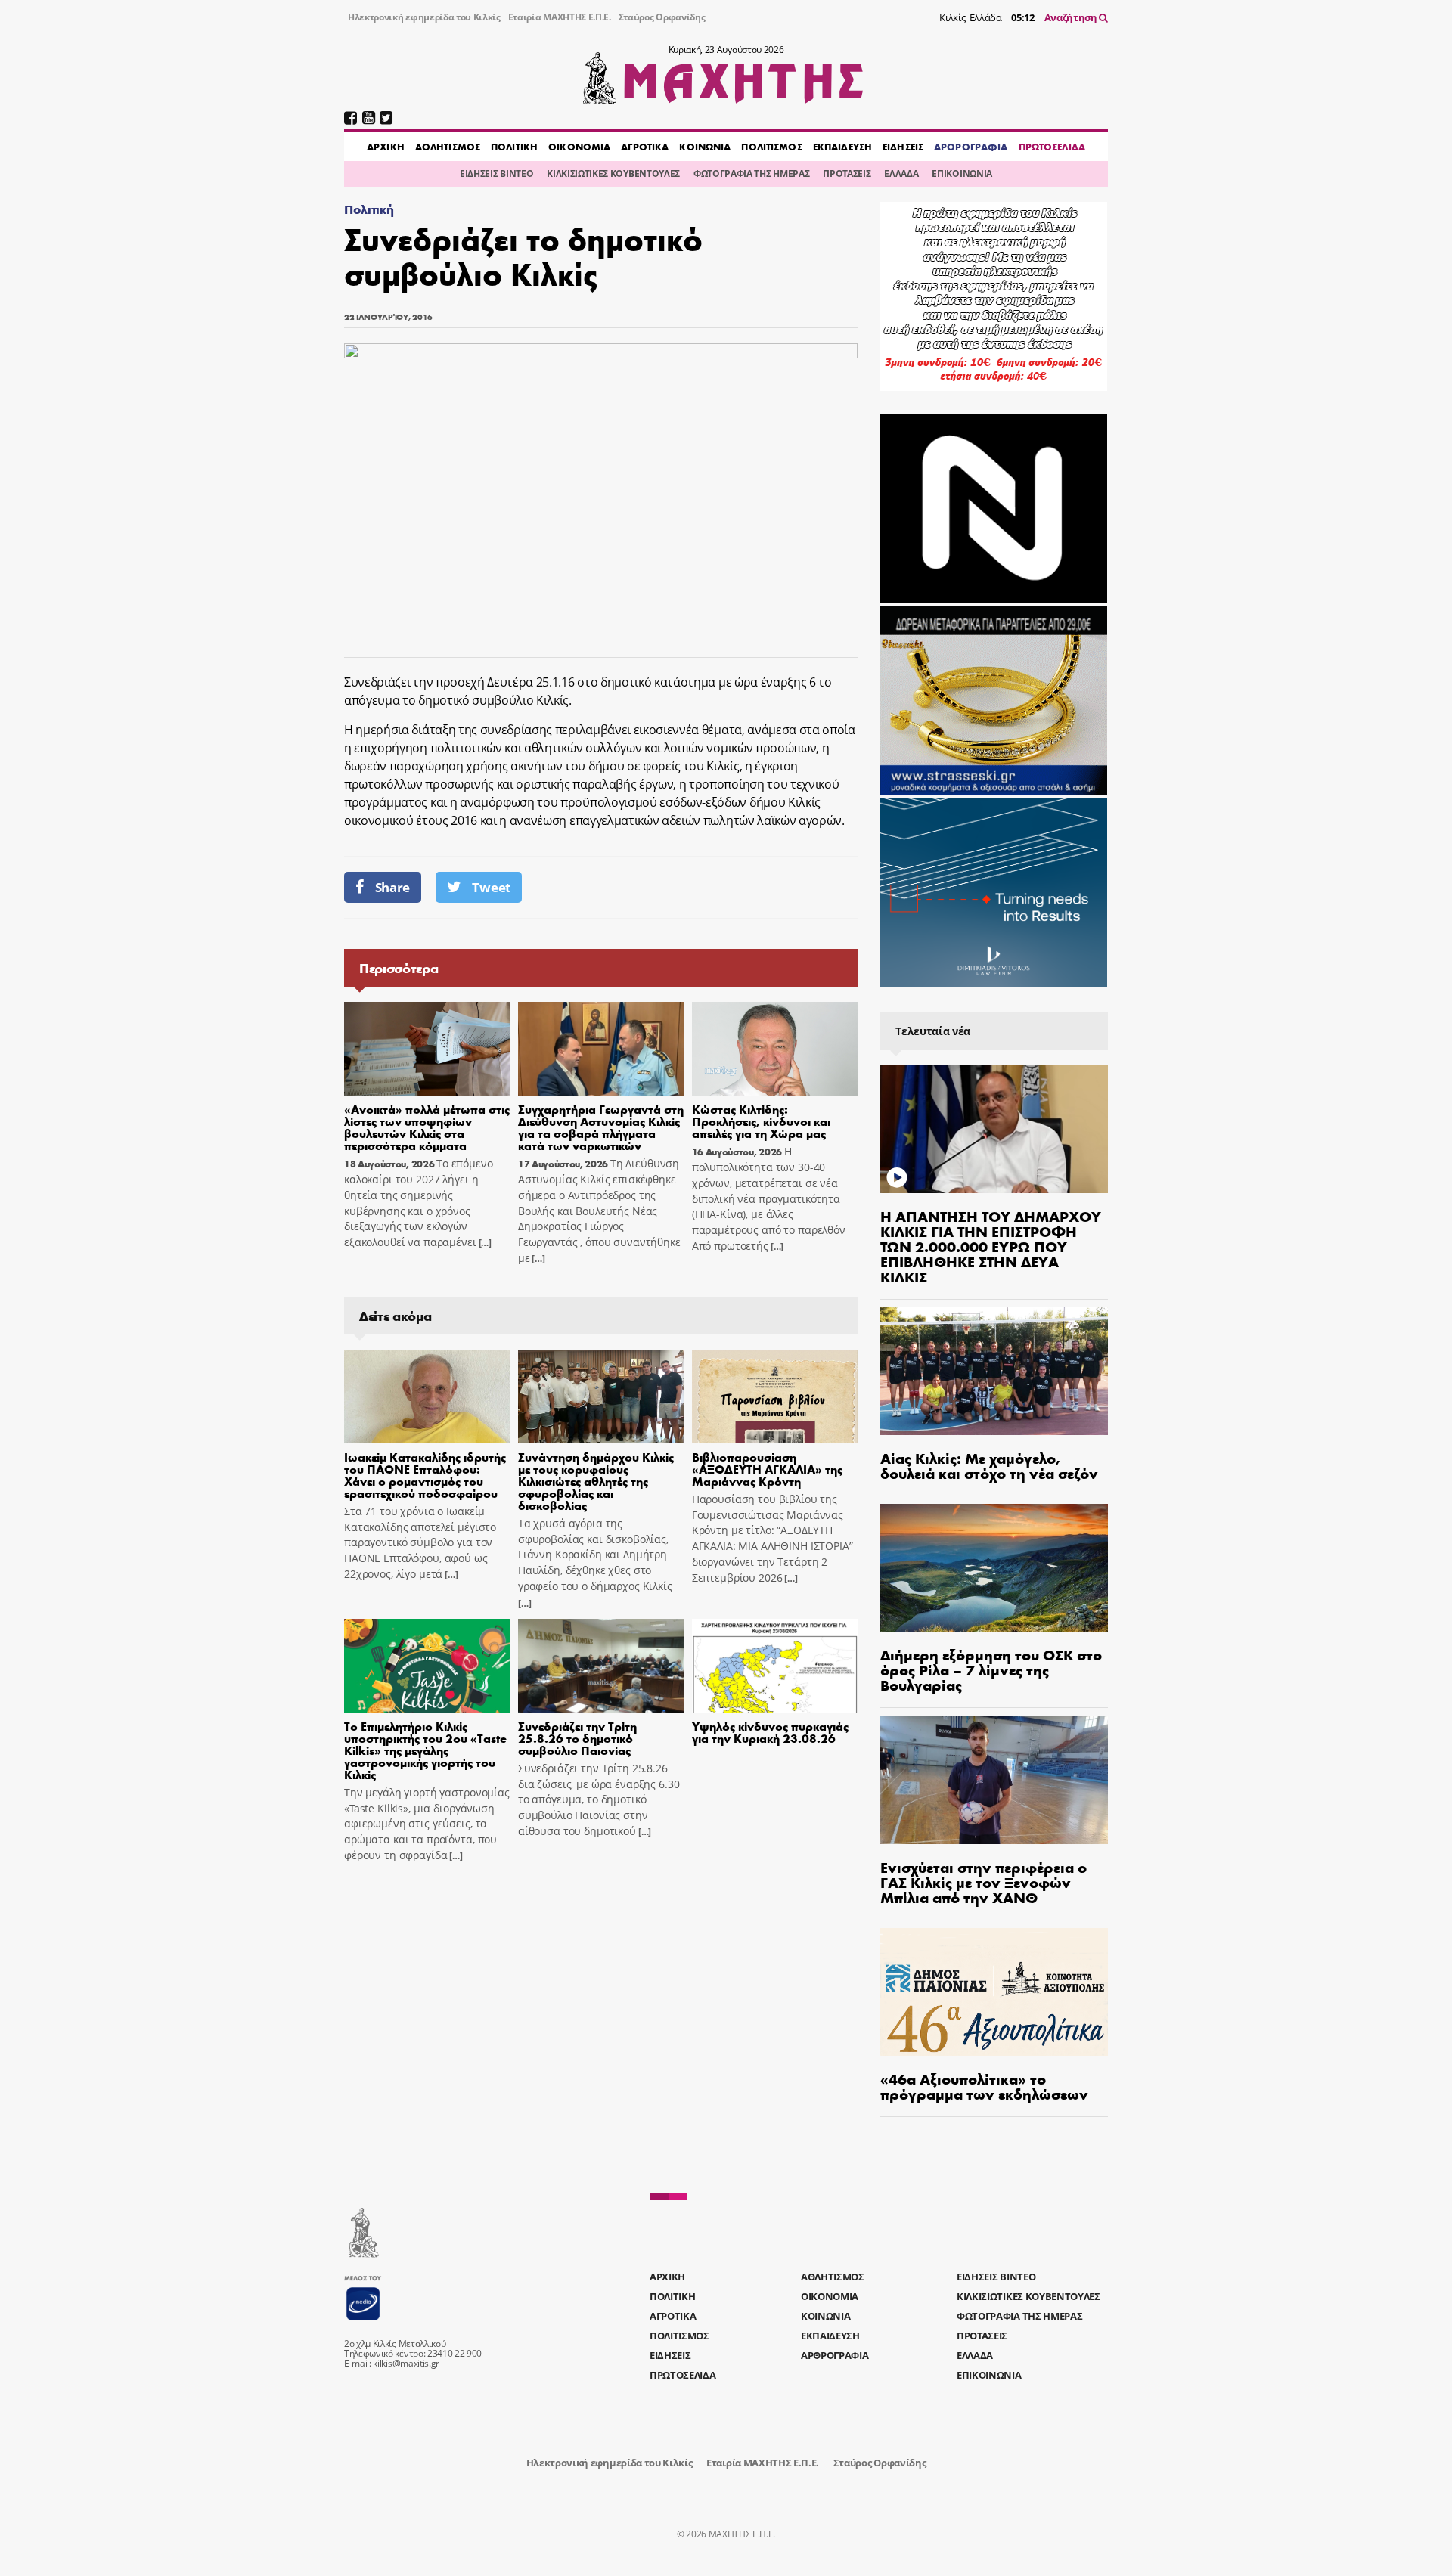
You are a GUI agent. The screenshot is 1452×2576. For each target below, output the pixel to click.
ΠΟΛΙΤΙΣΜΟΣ (771, 147)
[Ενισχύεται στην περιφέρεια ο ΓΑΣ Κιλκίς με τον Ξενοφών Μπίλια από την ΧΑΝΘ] (994, 1779)
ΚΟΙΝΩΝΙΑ (705, 147)
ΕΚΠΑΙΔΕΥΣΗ (842, 147)
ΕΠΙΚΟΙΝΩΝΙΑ (962, 174)
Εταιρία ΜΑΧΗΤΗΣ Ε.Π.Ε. (560, 17)
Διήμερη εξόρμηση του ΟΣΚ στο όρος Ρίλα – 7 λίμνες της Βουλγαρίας (991, 1669)
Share (392, 887)
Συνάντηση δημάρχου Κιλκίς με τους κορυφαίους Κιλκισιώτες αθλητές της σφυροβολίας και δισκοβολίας (596, 1481)
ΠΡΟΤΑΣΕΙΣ (847, 174)
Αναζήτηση (1072, 17)
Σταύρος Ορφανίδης (662, 17)
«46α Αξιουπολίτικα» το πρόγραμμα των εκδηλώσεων (984, 2086)
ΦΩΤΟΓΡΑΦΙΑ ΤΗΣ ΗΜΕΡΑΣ (751, 174)
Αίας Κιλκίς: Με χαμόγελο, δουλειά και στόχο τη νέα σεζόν (989, 1465)
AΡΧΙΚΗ (386, 147)
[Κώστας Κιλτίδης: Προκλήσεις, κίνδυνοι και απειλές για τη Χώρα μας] (775, 1049)
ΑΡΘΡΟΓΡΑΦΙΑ (971, 147)
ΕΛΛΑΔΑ (901, 174)
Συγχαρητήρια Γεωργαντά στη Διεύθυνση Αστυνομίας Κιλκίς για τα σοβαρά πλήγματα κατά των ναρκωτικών (601, 1127)
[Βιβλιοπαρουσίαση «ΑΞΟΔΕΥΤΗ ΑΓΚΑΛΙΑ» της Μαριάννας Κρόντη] (775, 1396)
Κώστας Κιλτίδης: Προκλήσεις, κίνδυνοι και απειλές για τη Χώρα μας (761, 1121)
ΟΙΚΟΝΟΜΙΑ (579, 147)
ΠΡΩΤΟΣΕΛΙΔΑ (1052, 147)
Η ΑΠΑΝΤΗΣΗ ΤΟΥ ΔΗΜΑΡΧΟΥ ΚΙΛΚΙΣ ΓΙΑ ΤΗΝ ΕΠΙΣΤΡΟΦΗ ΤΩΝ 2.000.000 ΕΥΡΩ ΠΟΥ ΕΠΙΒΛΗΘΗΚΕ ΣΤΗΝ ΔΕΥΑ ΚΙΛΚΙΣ (991, 1246)
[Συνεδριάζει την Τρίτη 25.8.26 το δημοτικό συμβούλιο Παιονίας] (601, 1666)
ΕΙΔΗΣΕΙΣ (903, 147)
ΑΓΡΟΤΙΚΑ (645, 147)
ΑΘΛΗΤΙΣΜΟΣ (448, 147)
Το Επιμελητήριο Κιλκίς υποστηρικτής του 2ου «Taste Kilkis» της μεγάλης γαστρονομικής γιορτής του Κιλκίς (425, 1750)
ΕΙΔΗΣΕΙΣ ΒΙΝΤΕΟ (496, 174)
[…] (484, 1243)
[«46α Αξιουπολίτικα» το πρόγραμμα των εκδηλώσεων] (994, 1992)
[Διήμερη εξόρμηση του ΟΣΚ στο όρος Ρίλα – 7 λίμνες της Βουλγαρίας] (994, 1568)
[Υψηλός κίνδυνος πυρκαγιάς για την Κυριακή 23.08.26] (775, 1666)
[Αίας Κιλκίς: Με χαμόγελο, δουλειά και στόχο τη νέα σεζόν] (994, 1371)
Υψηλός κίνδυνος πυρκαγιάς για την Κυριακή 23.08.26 (770, 1732)
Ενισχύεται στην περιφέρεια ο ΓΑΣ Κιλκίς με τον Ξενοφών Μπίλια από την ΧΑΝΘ (984, 1882)
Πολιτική (369, 209)
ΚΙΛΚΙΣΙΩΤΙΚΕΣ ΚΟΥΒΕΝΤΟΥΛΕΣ (613, 174)
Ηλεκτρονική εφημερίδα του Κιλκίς (424, 17)
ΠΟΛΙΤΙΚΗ (514, 147)
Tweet (491, 887)
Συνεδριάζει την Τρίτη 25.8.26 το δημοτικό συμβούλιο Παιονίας (577, 1738)
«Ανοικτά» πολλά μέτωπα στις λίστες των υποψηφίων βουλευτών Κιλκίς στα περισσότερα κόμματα (427, 1127)
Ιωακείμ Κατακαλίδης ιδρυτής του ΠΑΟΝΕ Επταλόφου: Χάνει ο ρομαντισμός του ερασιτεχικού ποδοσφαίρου (425, 1475)
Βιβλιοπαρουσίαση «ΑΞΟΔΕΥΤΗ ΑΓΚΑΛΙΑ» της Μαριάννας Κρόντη (767, 1469)
